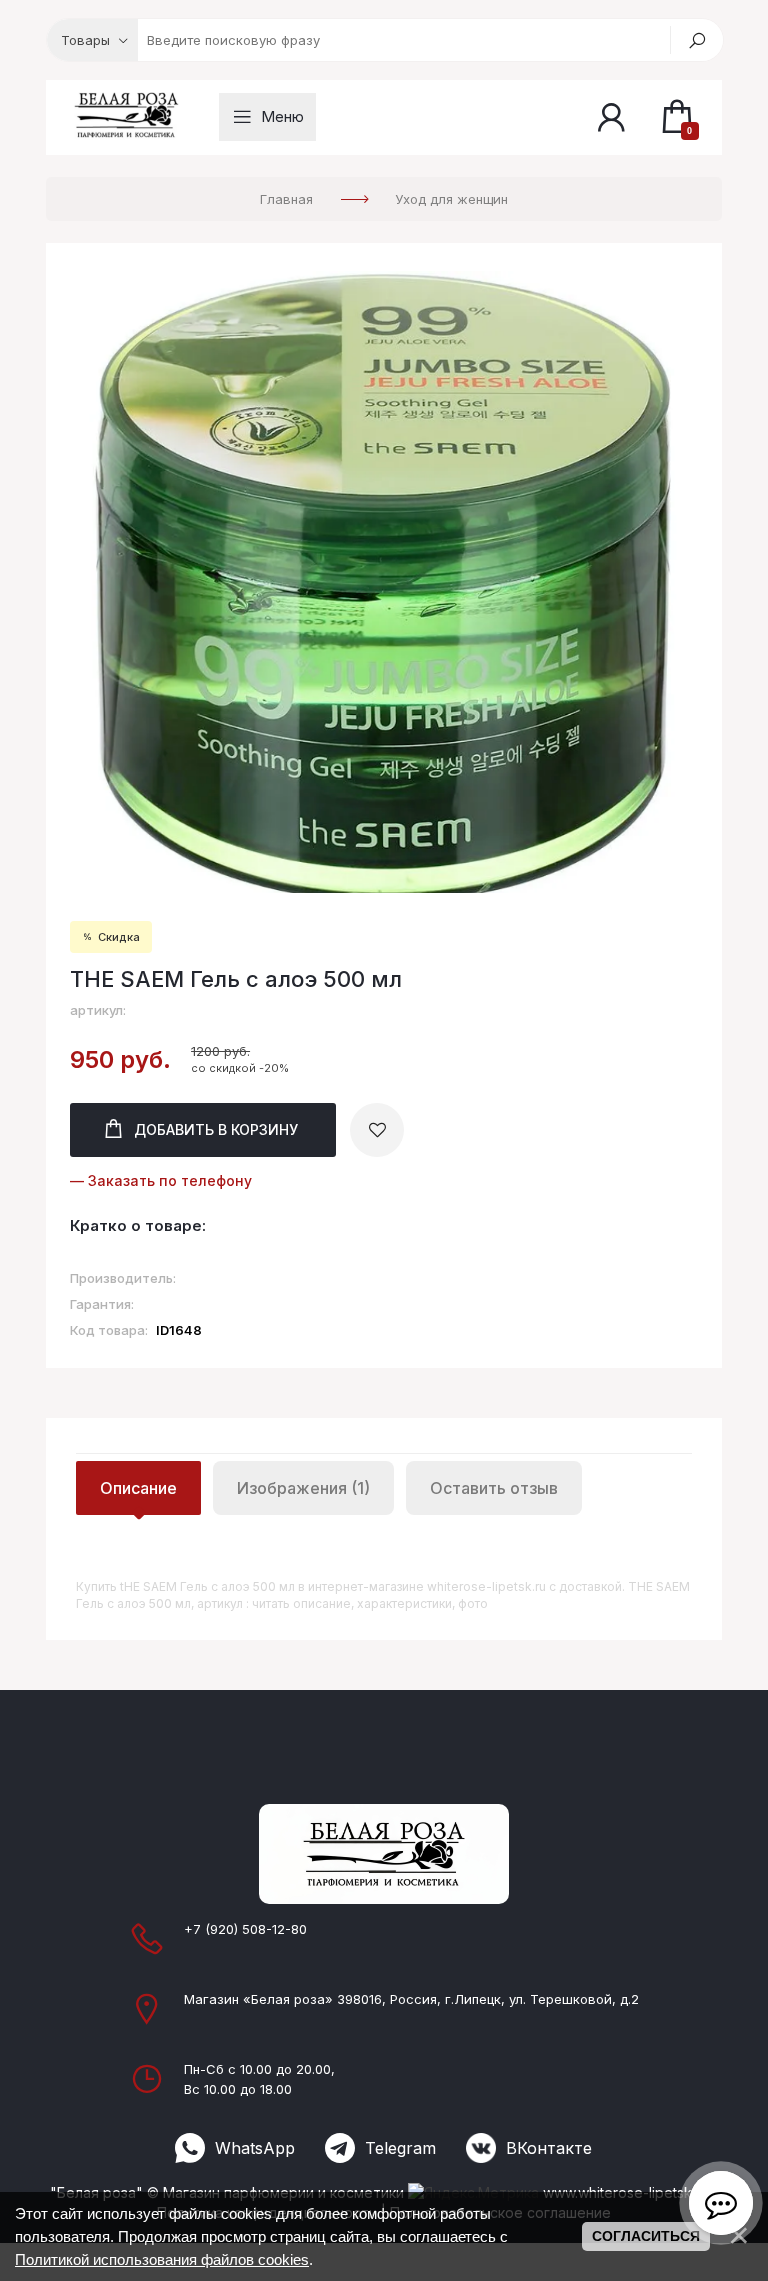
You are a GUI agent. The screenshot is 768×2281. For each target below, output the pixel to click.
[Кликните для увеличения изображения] (384, 582)
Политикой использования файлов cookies (162, 2259)
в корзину (216, 1129)
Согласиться (646, 2236)
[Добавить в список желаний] (377, 1130)
